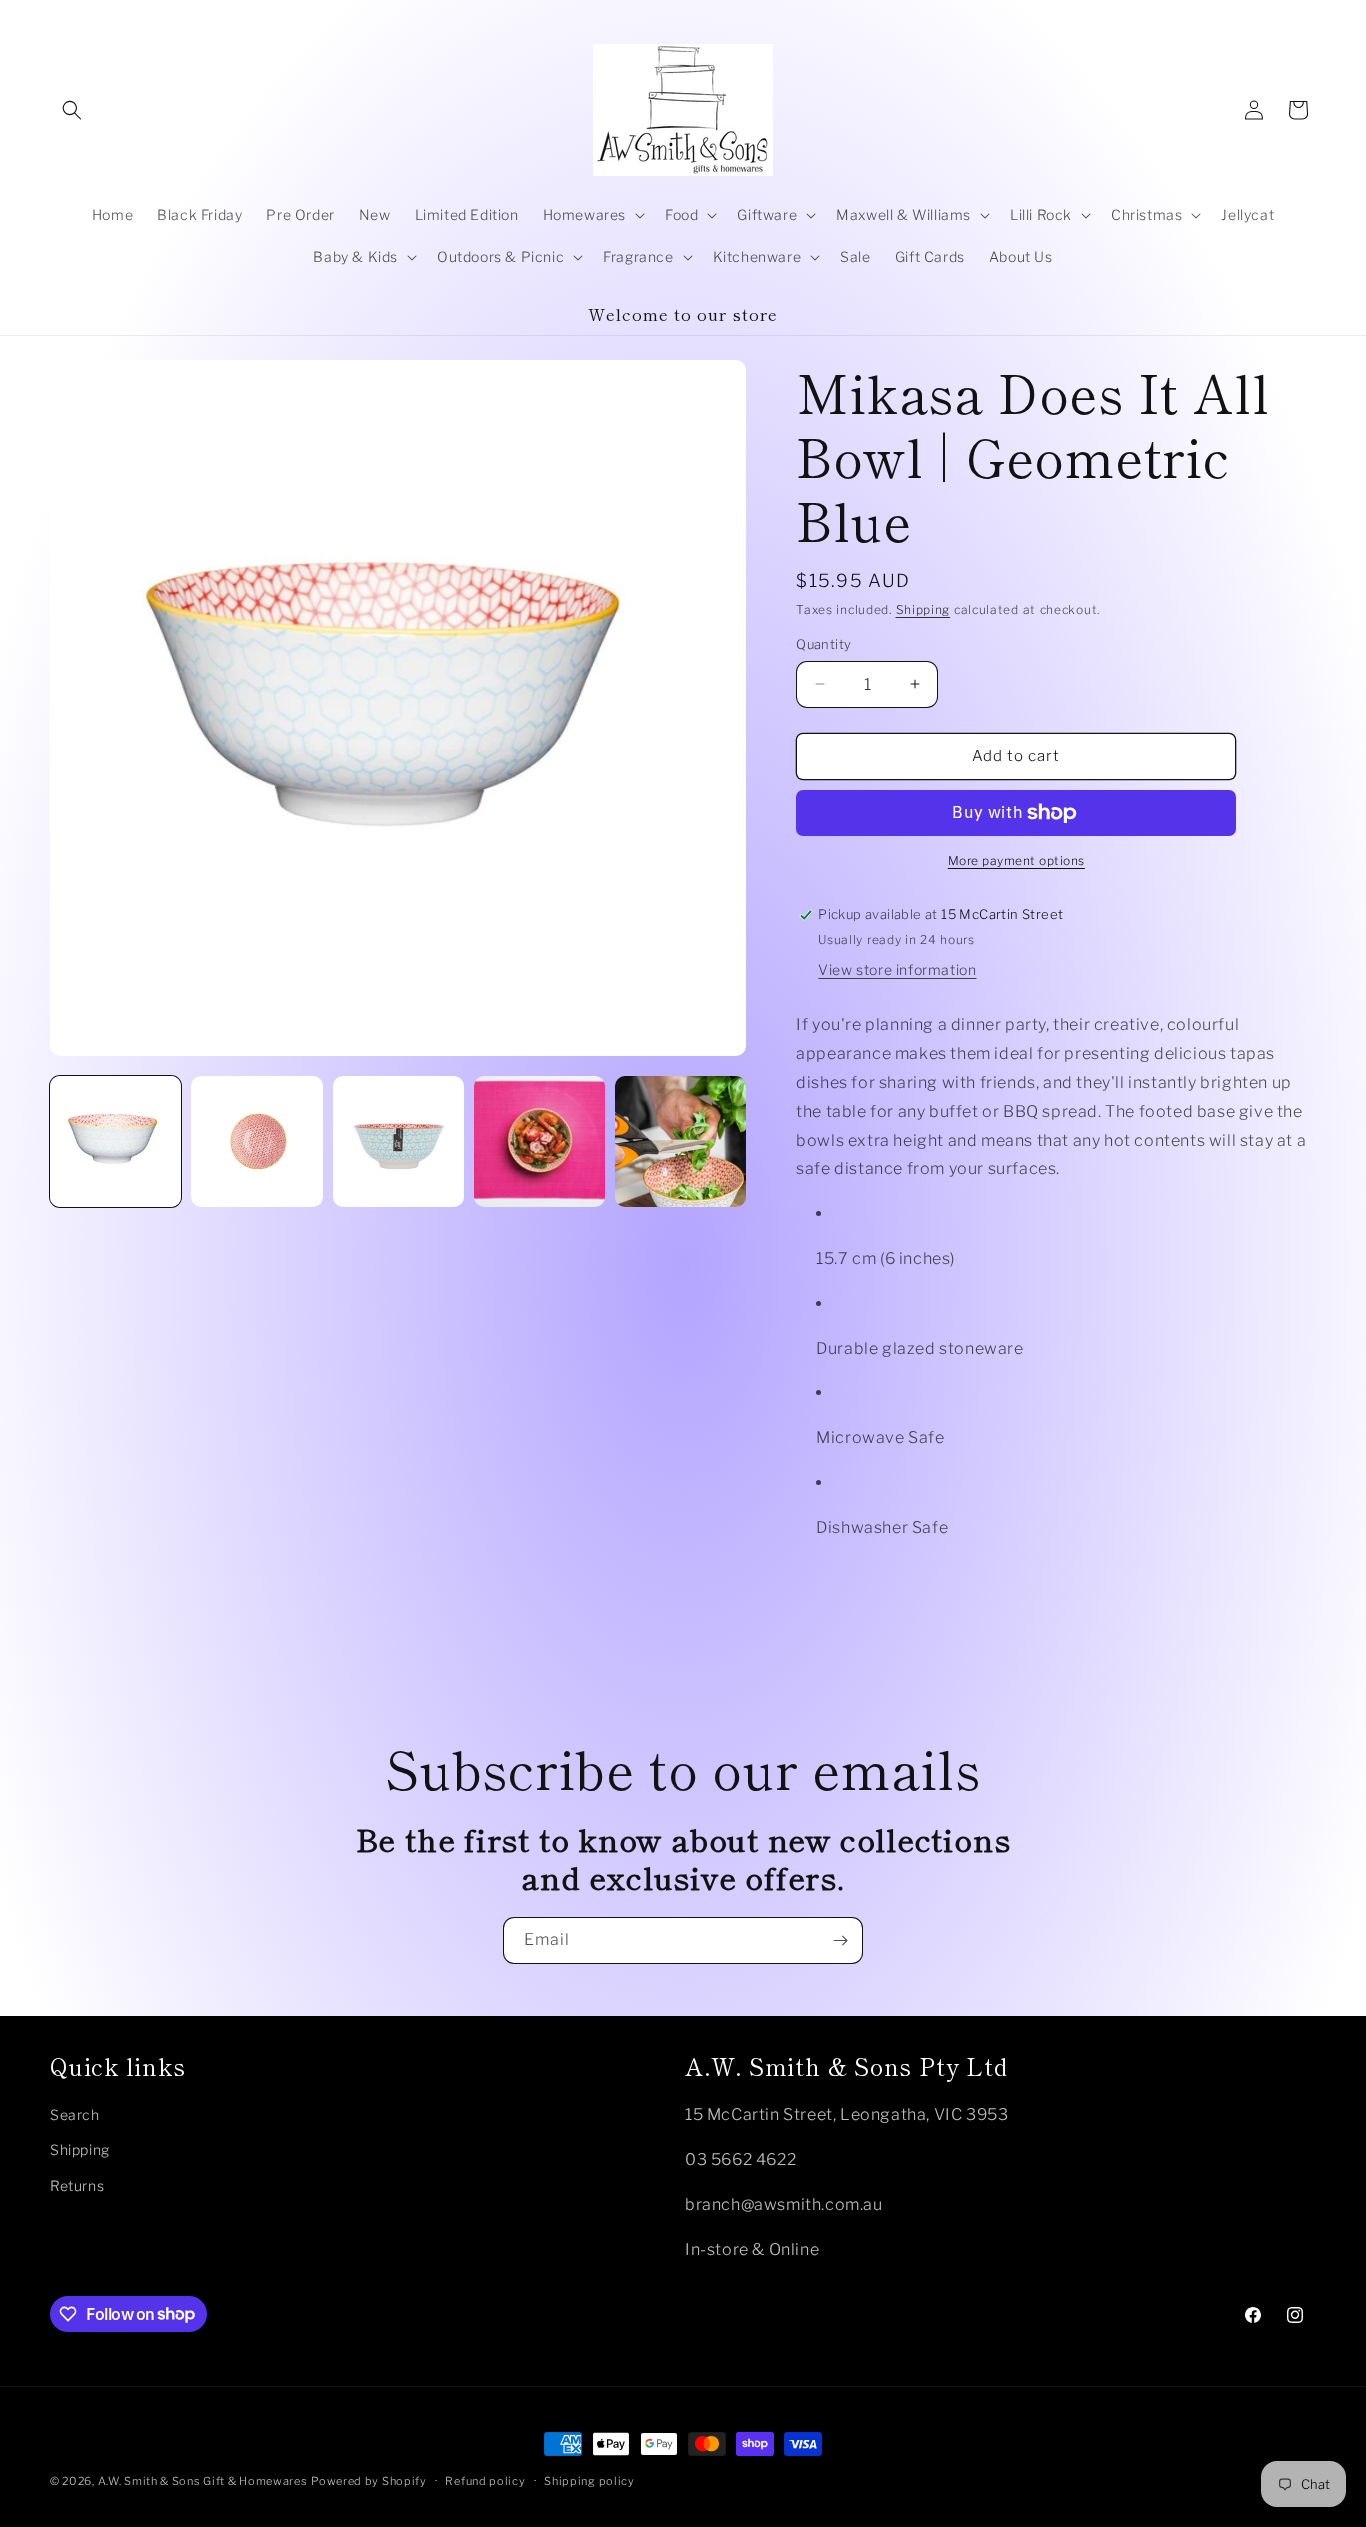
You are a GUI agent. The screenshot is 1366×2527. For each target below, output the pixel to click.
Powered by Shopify (369, 2481)
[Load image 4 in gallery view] (539, 1141)
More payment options (1016, 860)
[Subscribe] (840, 1940)
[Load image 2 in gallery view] (256, 1141)
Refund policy (485, 2480)
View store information (897, 970)
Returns (77, 2184)
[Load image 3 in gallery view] (398, 1141)
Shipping (923, 609)
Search (75, 2113)
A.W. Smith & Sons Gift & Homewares (203, 2481)
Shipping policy (589, 2480)
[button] (72, 110)
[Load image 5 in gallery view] (680, 1141)
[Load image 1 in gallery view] (115, 1141)
